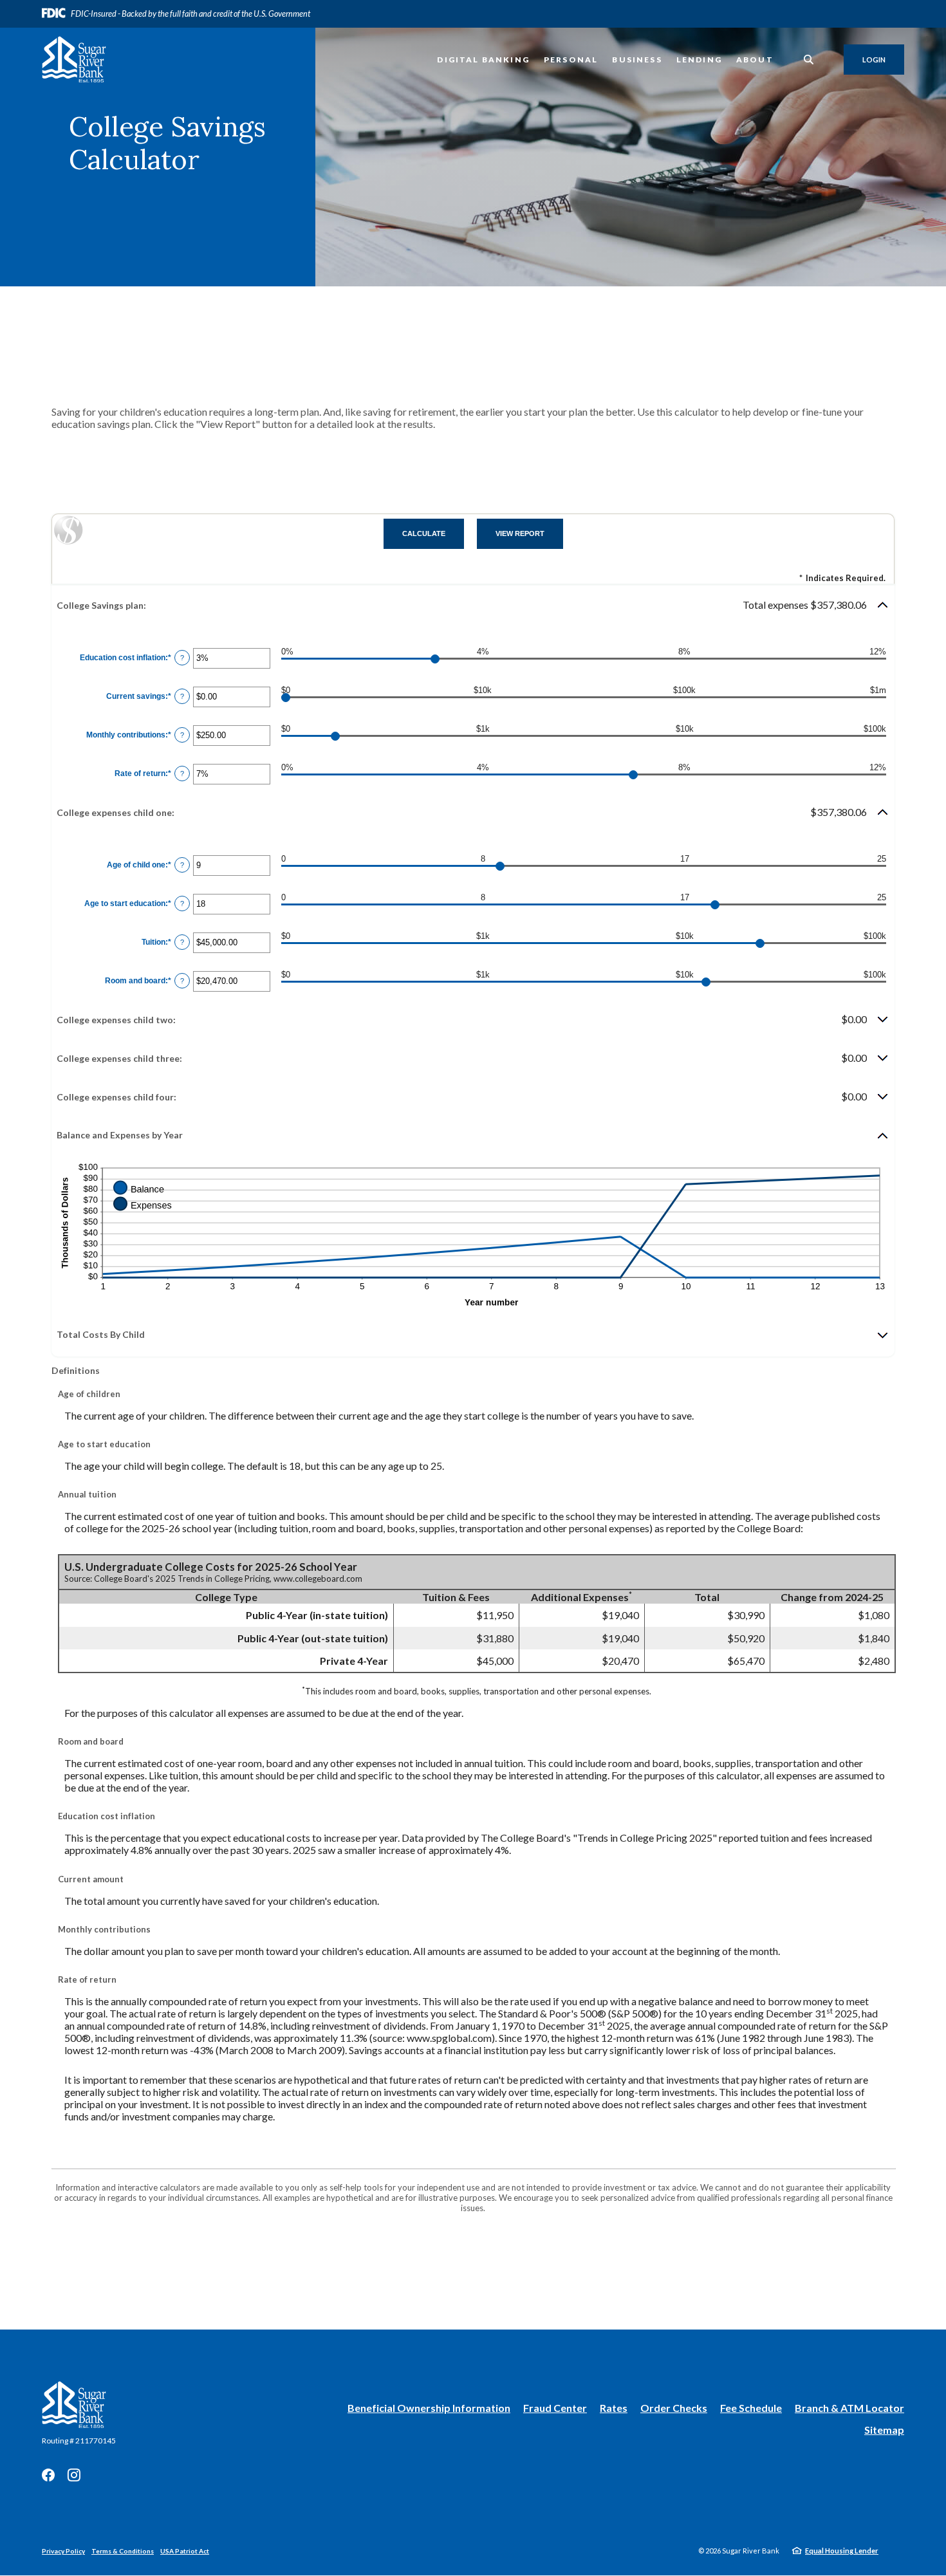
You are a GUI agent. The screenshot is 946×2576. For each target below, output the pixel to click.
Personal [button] (571, 60)
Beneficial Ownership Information (429, 2408)
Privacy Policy (63, 2551)
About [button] (755, 60)
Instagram (74, 2475)
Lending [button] (699, 60)
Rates (614, 2408)
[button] (473, 605)
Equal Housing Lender (842, 2551)
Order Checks (674, 2408)
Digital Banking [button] (483, 60)
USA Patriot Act (185, 2551)
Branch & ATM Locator (849, 2408)
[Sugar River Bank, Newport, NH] (74, 60)
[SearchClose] (809, 60)
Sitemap (884, 2430)
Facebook (48, 2475)
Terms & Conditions (123, 2551)
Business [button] (637, 60)
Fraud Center (555, 2408)
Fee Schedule (751, 2408)
